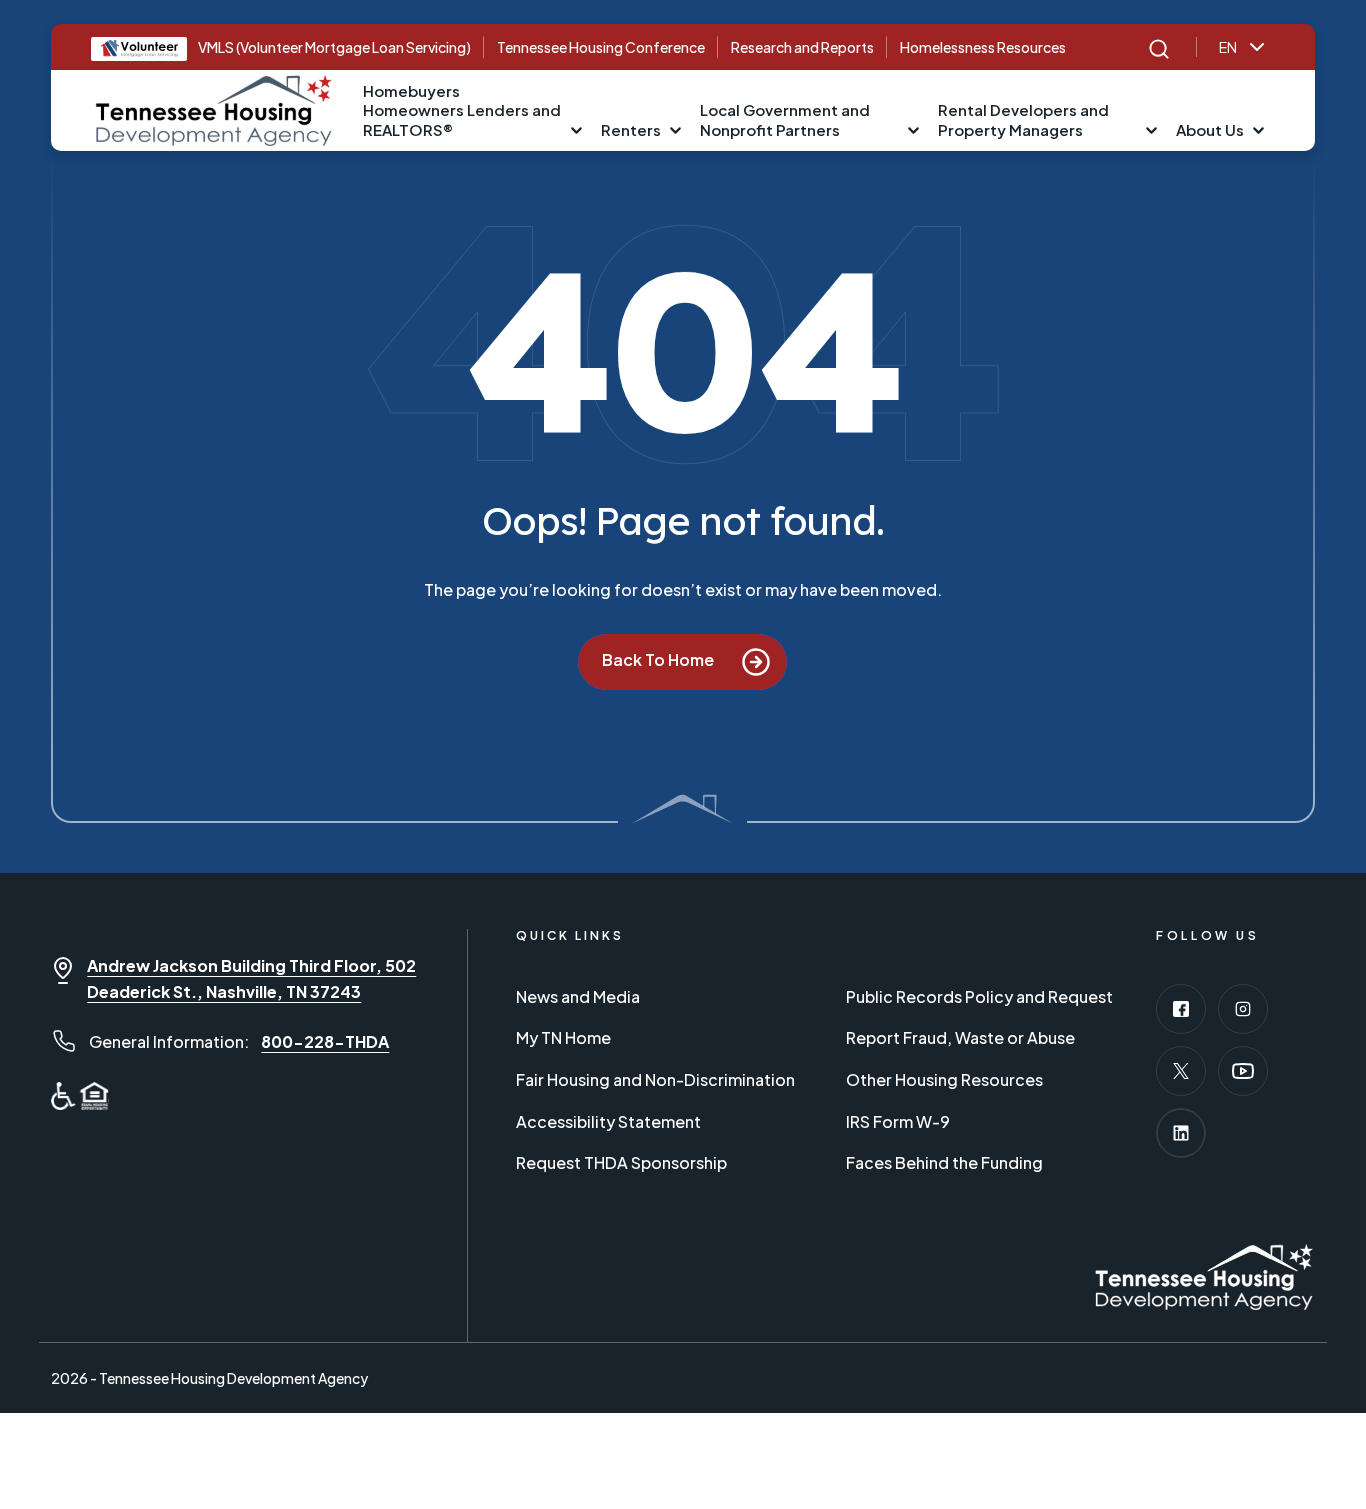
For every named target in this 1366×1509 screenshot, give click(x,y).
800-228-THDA (325, 1041)
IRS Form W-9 (898, 1121)
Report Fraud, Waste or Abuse (960, 1037)
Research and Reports (802, 47)
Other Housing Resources (944, 1079)
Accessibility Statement (608, 1121)
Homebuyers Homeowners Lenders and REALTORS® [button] (462, 110)
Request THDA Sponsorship (621, 1162)
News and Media (578, 996)
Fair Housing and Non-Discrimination (655, 1079)
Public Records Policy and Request (979, 996)
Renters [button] (631, 129)
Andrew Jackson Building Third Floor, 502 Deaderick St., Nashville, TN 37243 (251, 978)
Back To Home (659, 660)
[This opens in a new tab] (1181, 1009)
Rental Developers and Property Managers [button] (1023, 119)
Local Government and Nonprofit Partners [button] (785, 119)
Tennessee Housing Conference (601, 47)
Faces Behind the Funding (944, 1162)
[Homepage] (214, 107)
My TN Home (563, 1037)
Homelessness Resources (983, 47)
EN (1228, 47)
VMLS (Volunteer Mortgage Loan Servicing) (334, 47)
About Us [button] (1210, 129)
